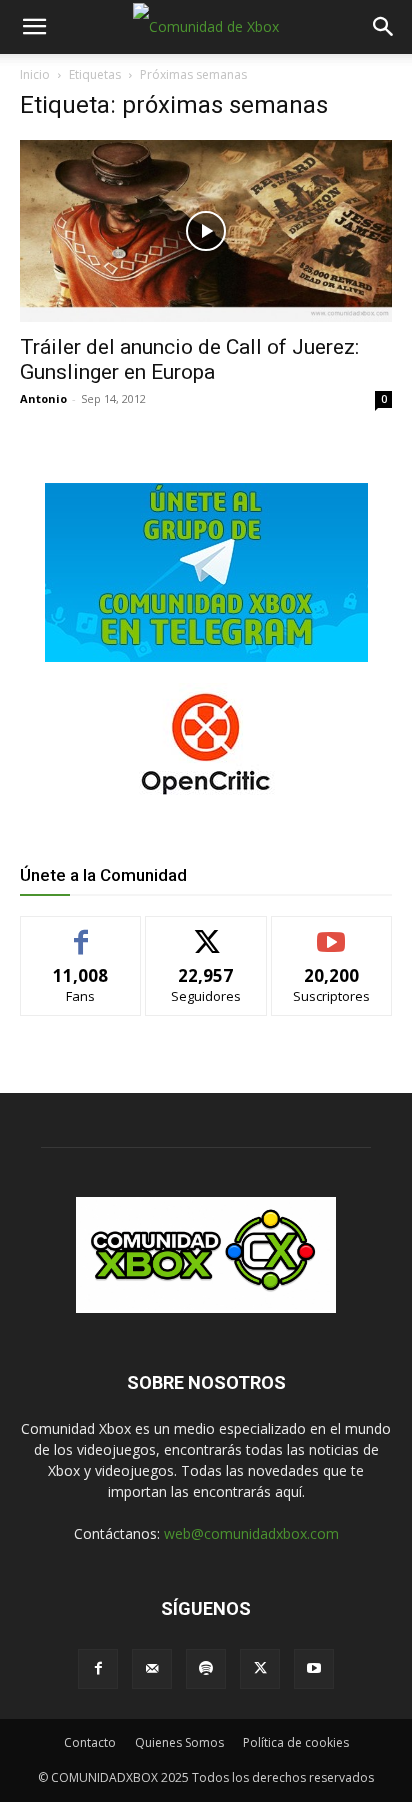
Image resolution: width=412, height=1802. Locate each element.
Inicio (35, 74)
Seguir (206, 931)
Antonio (43, 398)
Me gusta (81, 931)
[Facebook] (98, 1669)
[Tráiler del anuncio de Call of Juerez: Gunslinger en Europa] (206, 231)
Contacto (90, 1742)
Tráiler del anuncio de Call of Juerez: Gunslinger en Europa (189, 359)
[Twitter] (260, 1669)
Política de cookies (296, 1742)
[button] (34, 27)
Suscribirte (331, 931)
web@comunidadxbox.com (251, 1533)
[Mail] (152, 1669)
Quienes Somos (179, 1742)
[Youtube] (314, 1669)
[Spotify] (206, 1669)
